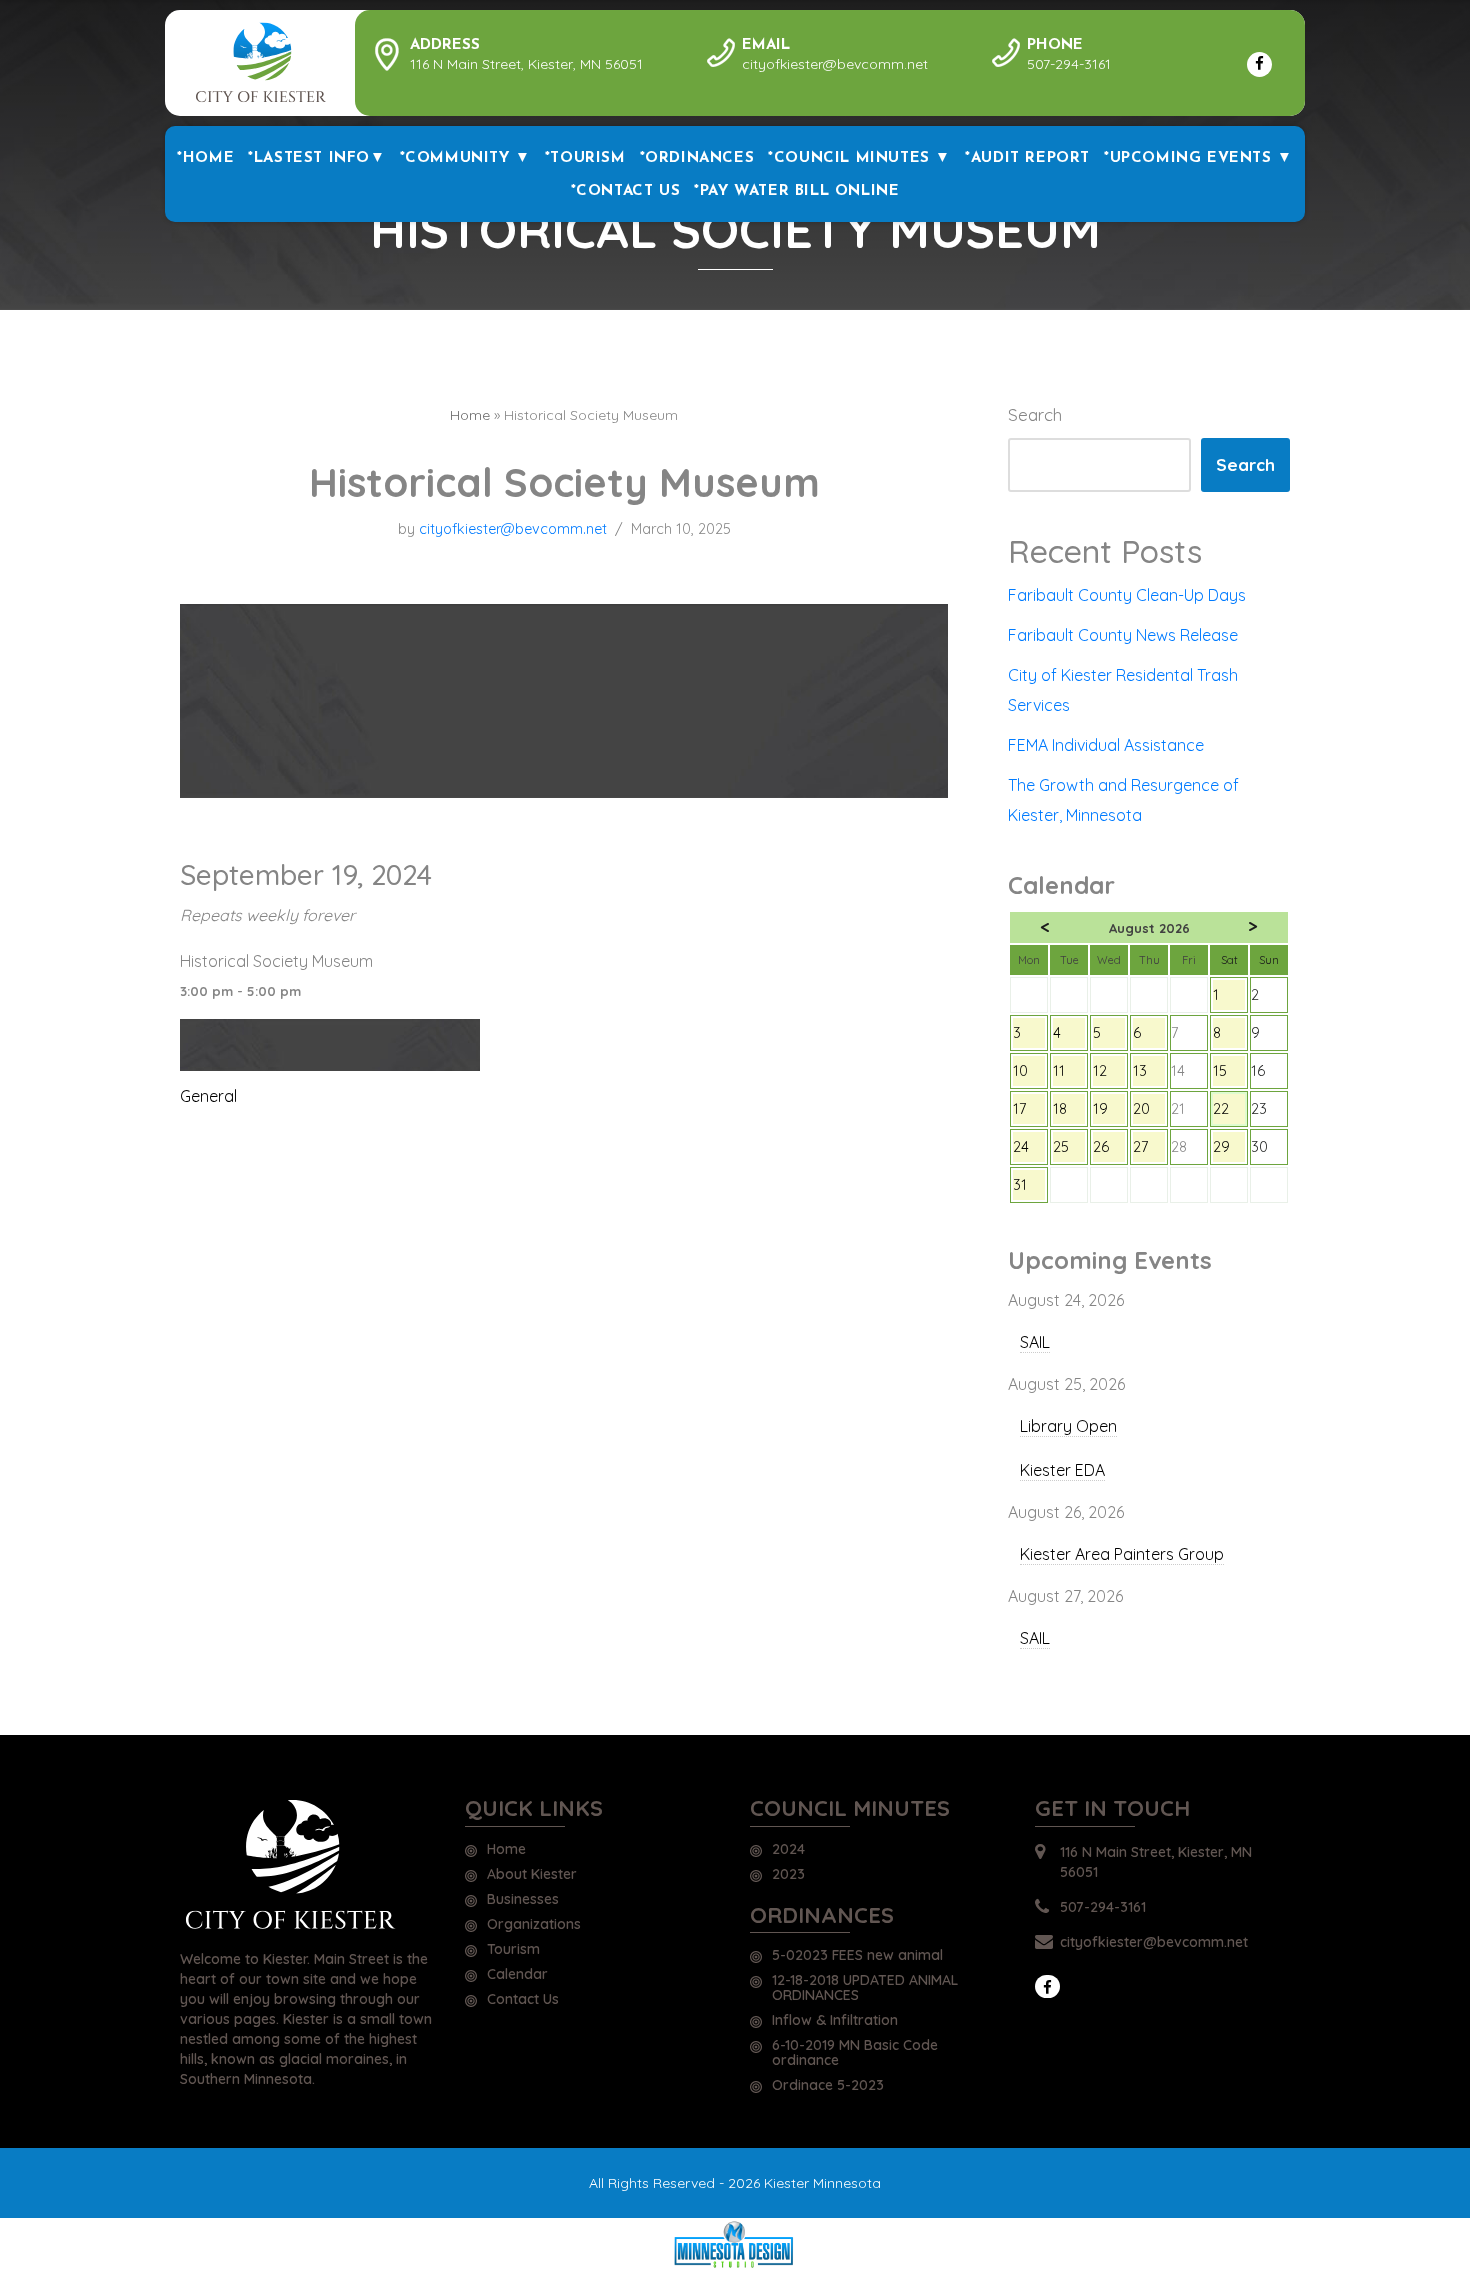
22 (1229, 1112)
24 (1029, 1150)
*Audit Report (1027, 158)
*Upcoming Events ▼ (1198, 158)
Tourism (513, 1950)
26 (1109, 1150)
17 (1029, 1112)
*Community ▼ (465, 158)
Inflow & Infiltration (835, 2021)
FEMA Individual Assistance (1106, 745)
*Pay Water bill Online (796, 191)
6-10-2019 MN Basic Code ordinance (855, 2053)
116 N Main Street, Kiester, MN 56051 (1156, 1862)
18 (1069, 1112)
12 (1109, 1074)
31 (1029, 1188)
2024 (788, 1850)
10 (1029, 1074)
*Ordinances (697, 158)
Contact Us (523, 2000)
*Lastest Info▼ (316, 158)
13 (1149, 1074)
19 (1109, 1112)
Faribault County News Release (1123, 635)
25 (1069, 1150)
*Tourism (585, 158)
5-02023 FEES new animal (857, 1956)
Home (470, 415)
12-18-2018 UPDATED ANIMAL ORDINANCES (865, 1988)
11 (1069, 1074)
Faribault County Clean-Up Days (1127, 595)
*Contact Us (626, 191)
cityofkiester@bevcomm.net (513, 529)
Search (1035, 414)
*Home (205, 158)
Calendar (517, 1975)
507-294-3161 (1103, 1907)
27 (1149, 1150)
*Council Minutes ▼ (859, 158)
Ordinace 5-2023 (828, 2086)
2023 (788, 1875)
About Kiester (532, 1875)
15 (1229, 1074)
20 (1149, 1112)
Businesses (523, 1900)
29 (1229, 1150)
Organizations (534, 1925)
